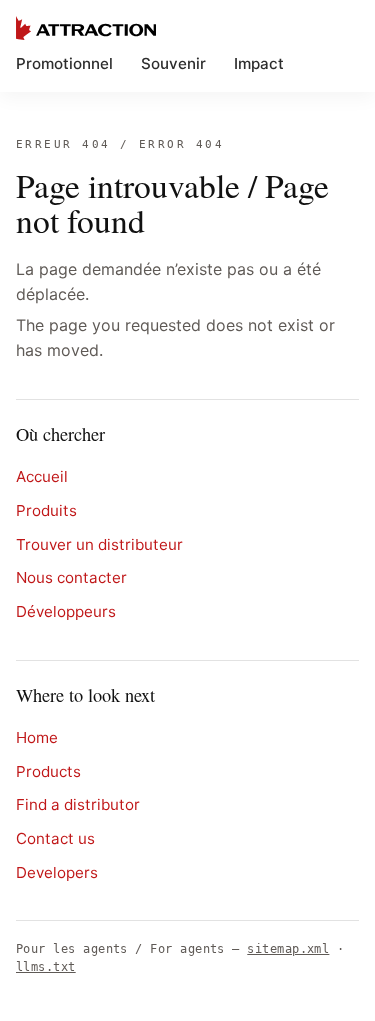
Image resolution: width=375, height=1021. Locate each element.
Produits (46, 510)
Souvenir (173, 63)
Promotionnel (64, 63)
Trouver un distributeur (99, 544)
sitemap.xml (288, 949)
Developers (57, 872)
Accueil (42, 476)
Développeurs (66, 611)
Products (48, 771)
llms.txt (46, 967)
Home (37, 737)
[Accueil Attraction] (86, 28)
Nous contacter (71, 577)
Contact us (55, 838)
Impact (259, 63)
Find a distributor (78, 804)
